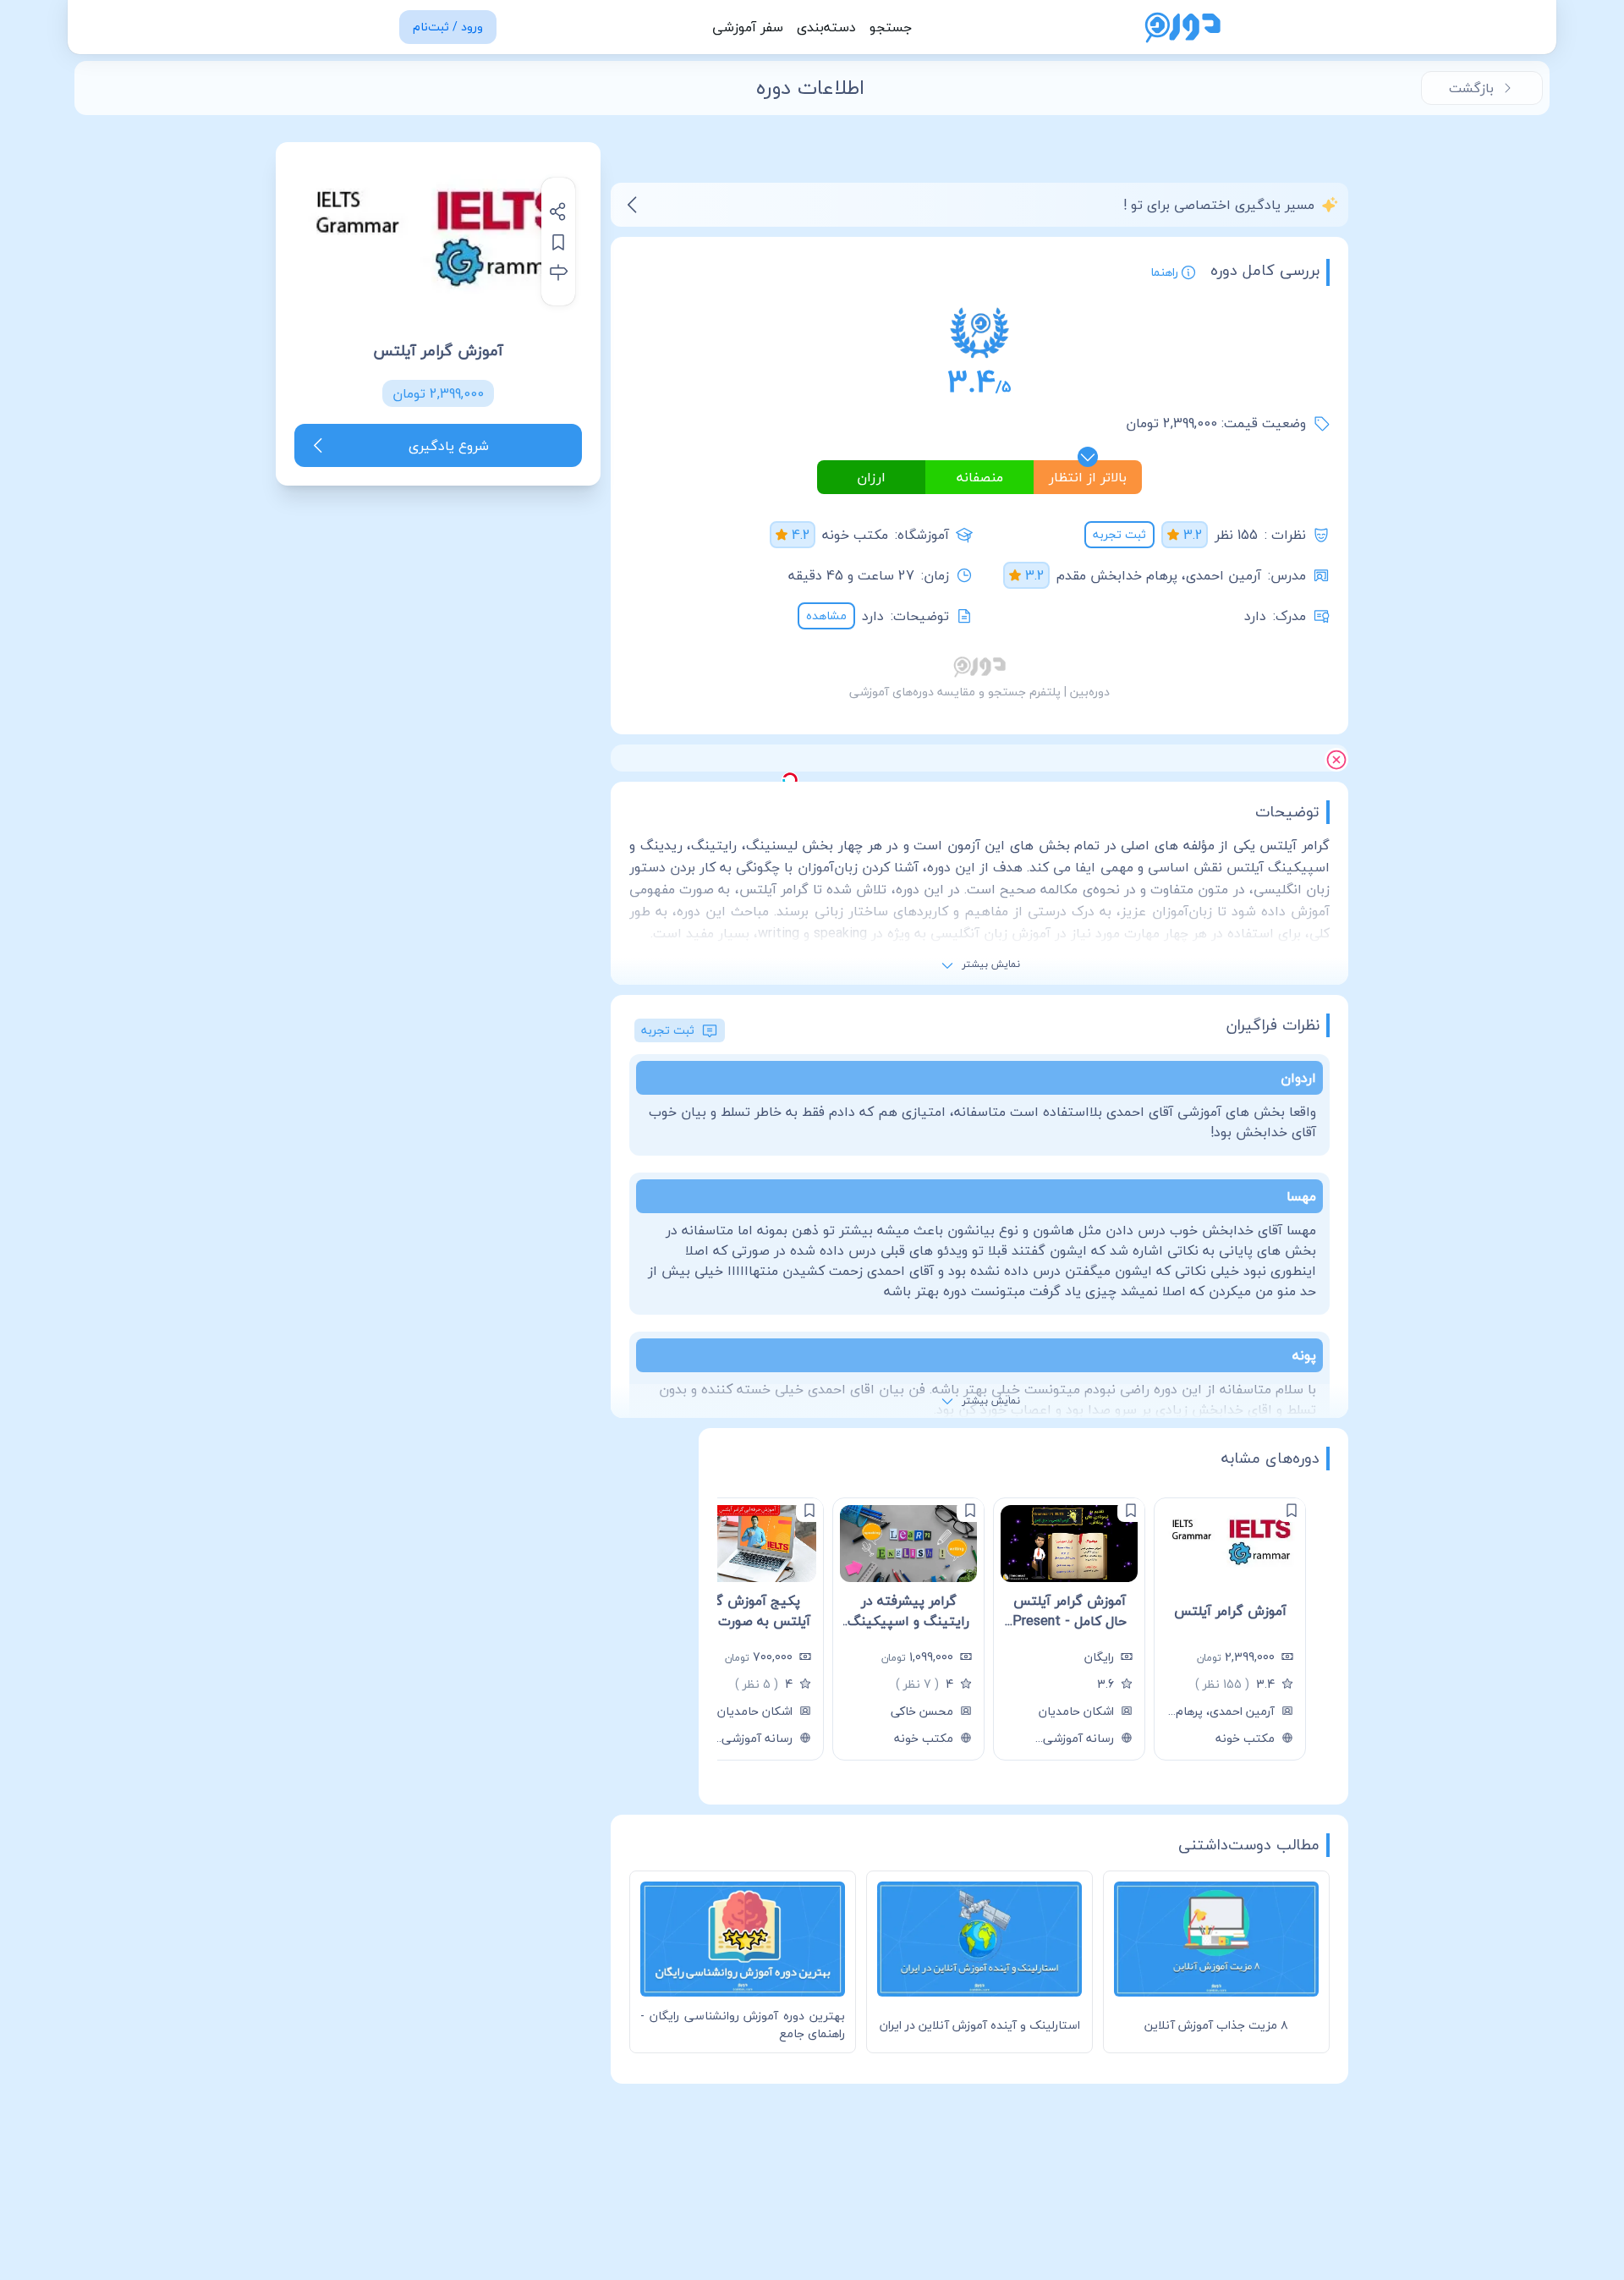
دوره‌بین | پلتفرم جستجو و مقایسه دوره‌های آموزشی (979, 692)
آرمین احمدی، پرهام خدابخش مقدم (1159, 575)
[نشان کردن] (558, 242)
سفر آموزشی (748, 27)
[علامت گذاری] (1292, 1510)
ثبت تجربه (1119, 534)
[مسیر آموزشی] (558, 272)
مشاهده (826, 615)
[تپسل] (790, 780)
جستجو (891, 27)
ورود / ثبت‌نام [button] (448, 27)
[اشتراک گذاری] (558, 212)
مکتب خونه (855, 535)
